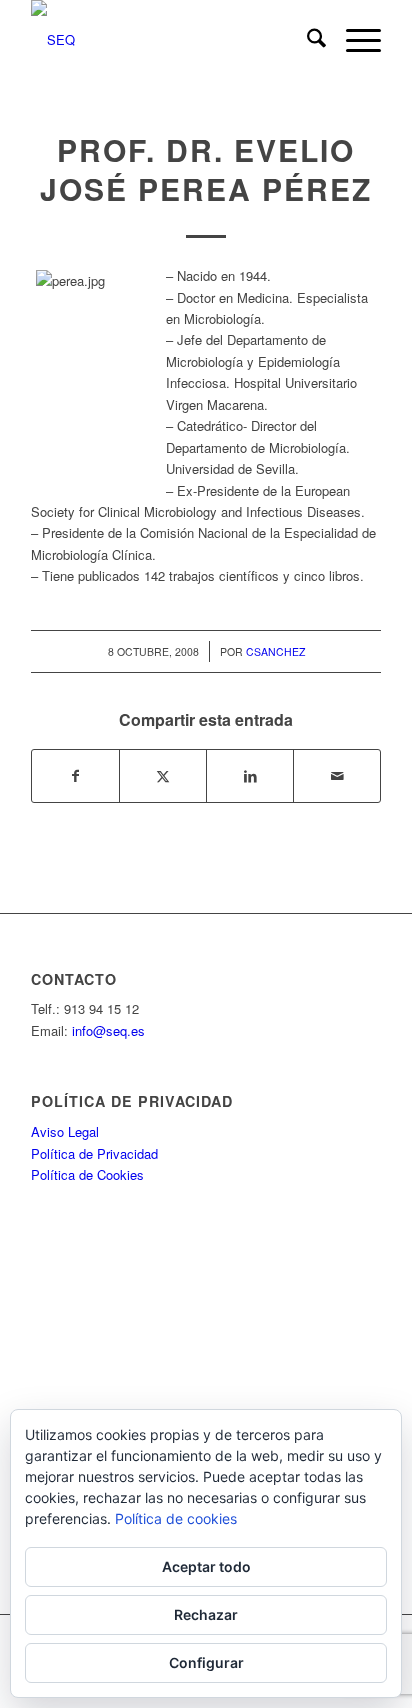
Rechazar (206, 1614)
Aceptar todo (206, 1566)
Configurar (206, 1662)
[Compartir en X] (163, 776)
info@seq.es (108, 1030)
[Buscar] (306, 40)
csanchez (275, 651)
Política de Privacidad (94, 1153)
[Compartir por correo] (337, 776)
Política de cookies (176, 1518)
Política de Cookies (87, 1174)
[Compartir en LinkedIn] (250, 776)
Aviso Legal (65, 1131)
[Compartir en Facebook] (75, 776)
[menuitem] (306, 40)
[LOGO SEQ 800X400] (171, 40)
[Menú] (353, 40)
